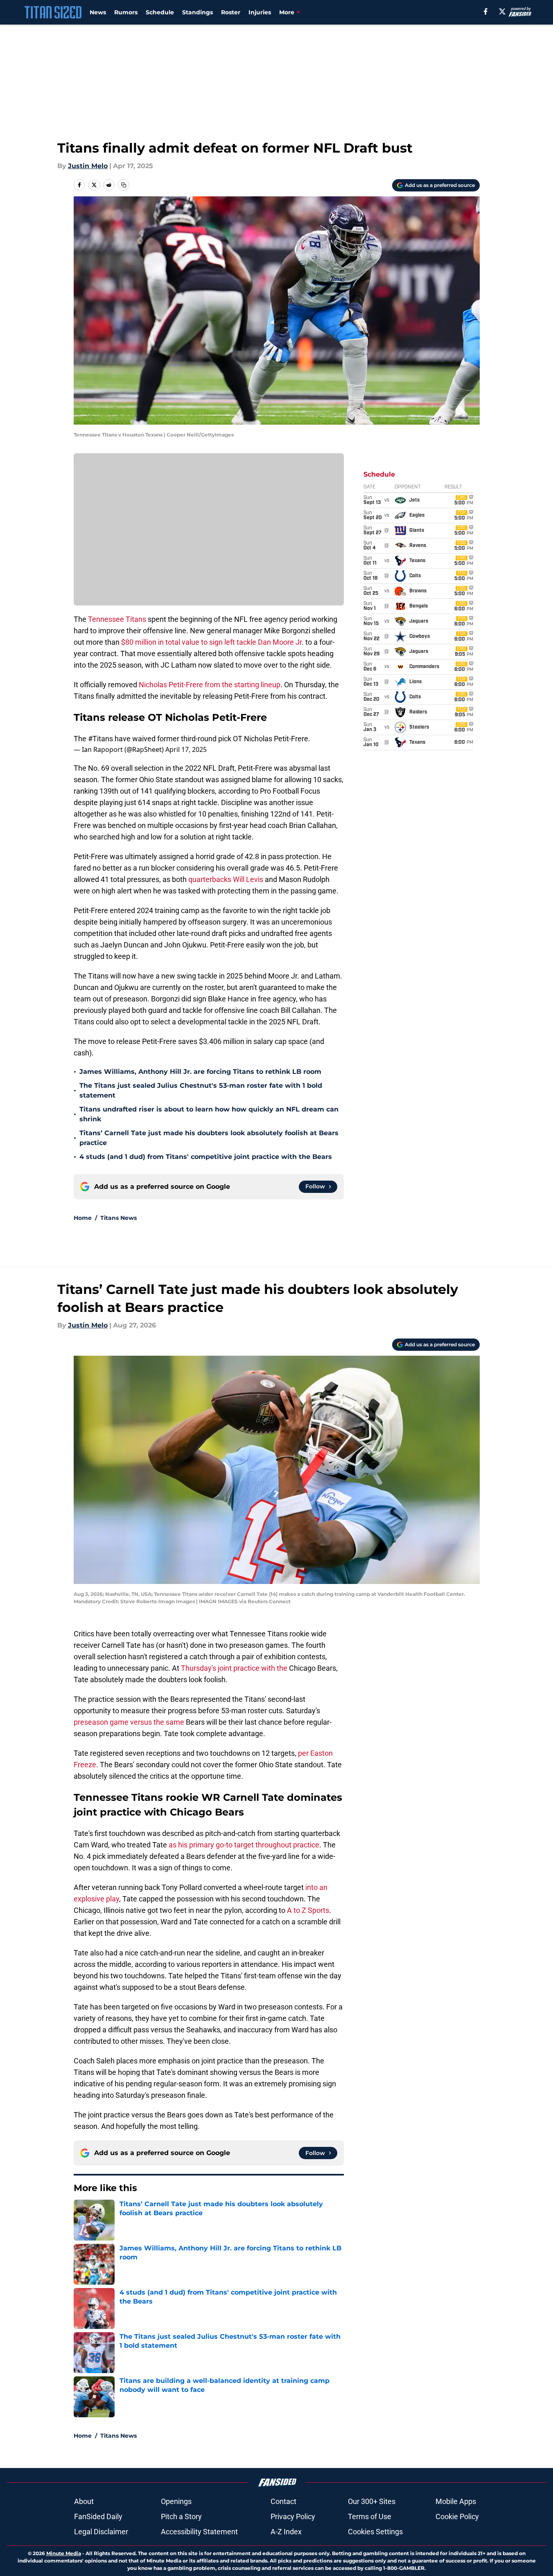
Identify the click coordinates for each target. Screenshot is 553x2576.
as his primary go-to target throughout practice (244, 1845)
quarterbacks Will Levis (226, 879)
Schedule (160, 12)
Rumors (126, 12)
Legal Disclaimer (101, 2532)
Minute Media (64, 2553)
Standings (197, 12)
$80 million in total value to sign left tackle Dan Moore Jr (211, 642)
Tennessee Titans (117, 619)
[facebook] (486, 11)
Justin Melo (88, 166)
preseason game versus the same (129, 1722)
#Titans (100, 739)
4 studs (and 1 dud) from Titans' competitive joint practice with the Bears (206, 1157)
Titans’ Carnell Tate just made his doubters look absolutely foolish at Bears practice (209, 1138)
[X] (502, 11)
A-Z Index (286, 2532)
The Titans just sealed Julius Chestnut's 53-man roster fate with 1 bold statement (201, 1090)
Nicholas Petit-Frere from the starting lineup (210, 685)
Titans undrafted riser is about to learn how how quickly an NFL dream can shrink (209, 1114)
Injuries (260, 12)
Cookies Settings (375, 2532)
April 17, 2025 (186, 749)
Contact (283, 2501)
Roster (231, 12)
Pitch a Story (181, 2516)
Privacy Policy (293, 2516)
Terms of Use (370, 2516)
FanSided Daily (98, 2516)
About (84, 2501)
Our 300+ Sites (372, 2501)
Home (83, 1218)
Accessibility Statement (199, 2532)
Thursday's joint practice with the (234, 1668)
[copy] (124, 185)
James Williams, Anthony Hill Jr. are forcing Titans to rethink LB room (200, 1072)
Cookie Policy (457, 2516)
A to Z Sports (308, 1910)
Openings (176, 2501)
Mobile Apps (456, 2501)
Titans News (118, 1218)
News (98, 12)
